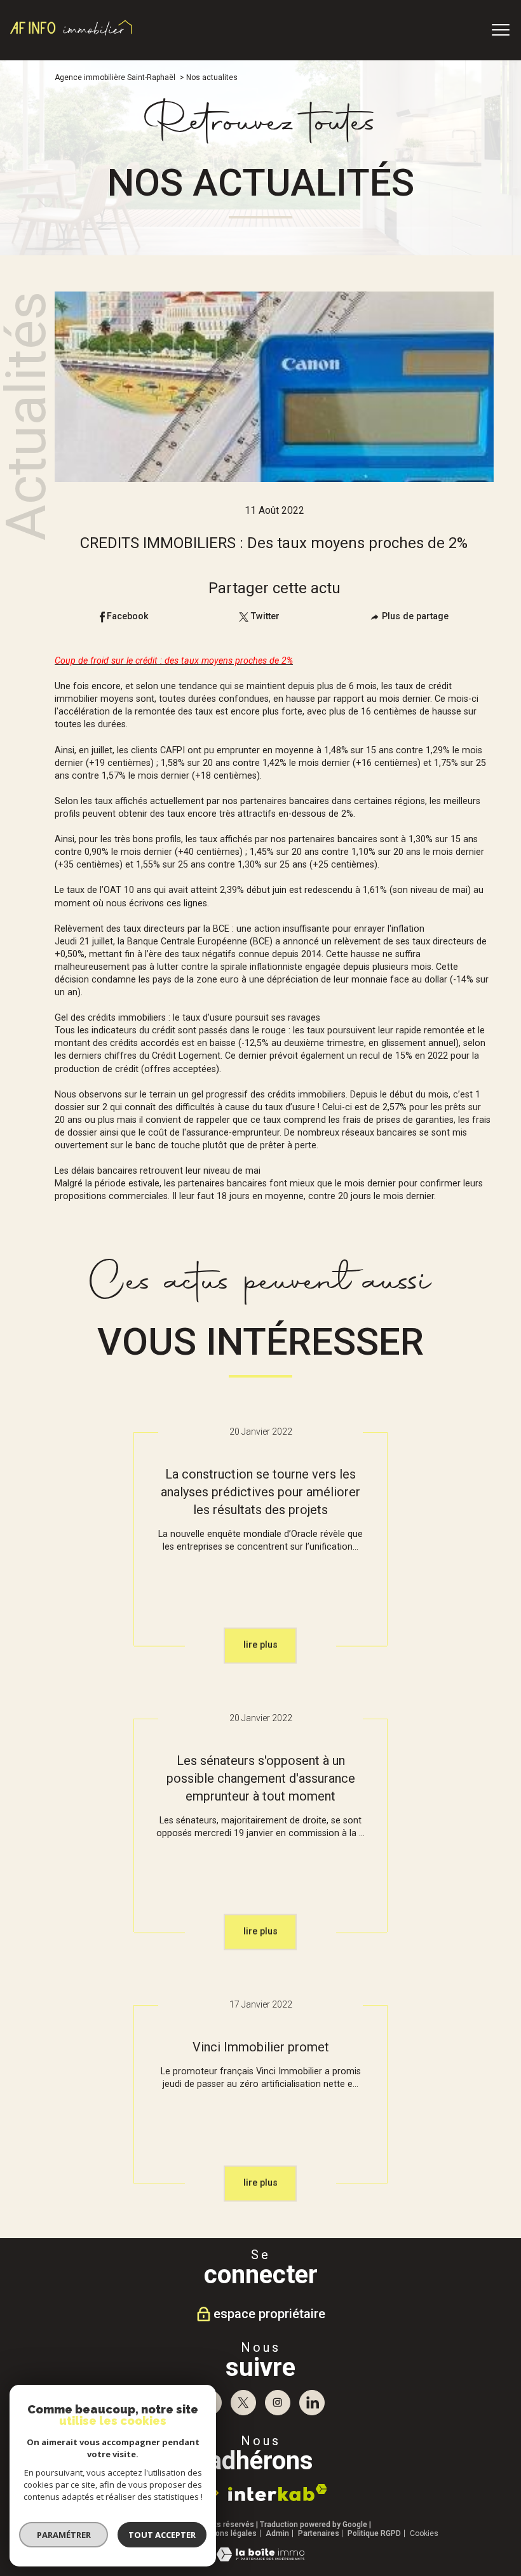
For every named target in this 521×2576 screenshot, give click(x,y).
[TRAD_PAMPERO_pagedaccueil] (71, 35)
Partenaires (319, 2533)
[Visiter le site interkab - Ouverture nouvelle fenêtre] (278, 2492)
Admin (277, 2533)
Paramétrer (64, 2535)
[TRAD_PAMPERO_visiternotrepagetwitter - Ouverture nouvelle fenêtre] (243, 2403)
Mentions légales (226, 2533)
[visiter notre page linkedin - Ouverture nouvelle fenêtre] (312, 2403)
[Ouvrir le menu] (501, 30)
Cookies (424, 2534)
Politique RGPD (374, 2533)
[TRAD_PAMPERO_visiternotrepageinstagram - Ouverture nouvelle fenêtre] (278, 2403)
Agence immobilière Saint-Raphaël (115, 77)
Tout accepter (162, 2535)
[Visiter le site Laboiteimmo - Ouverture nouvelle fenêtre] (260, 2559)
